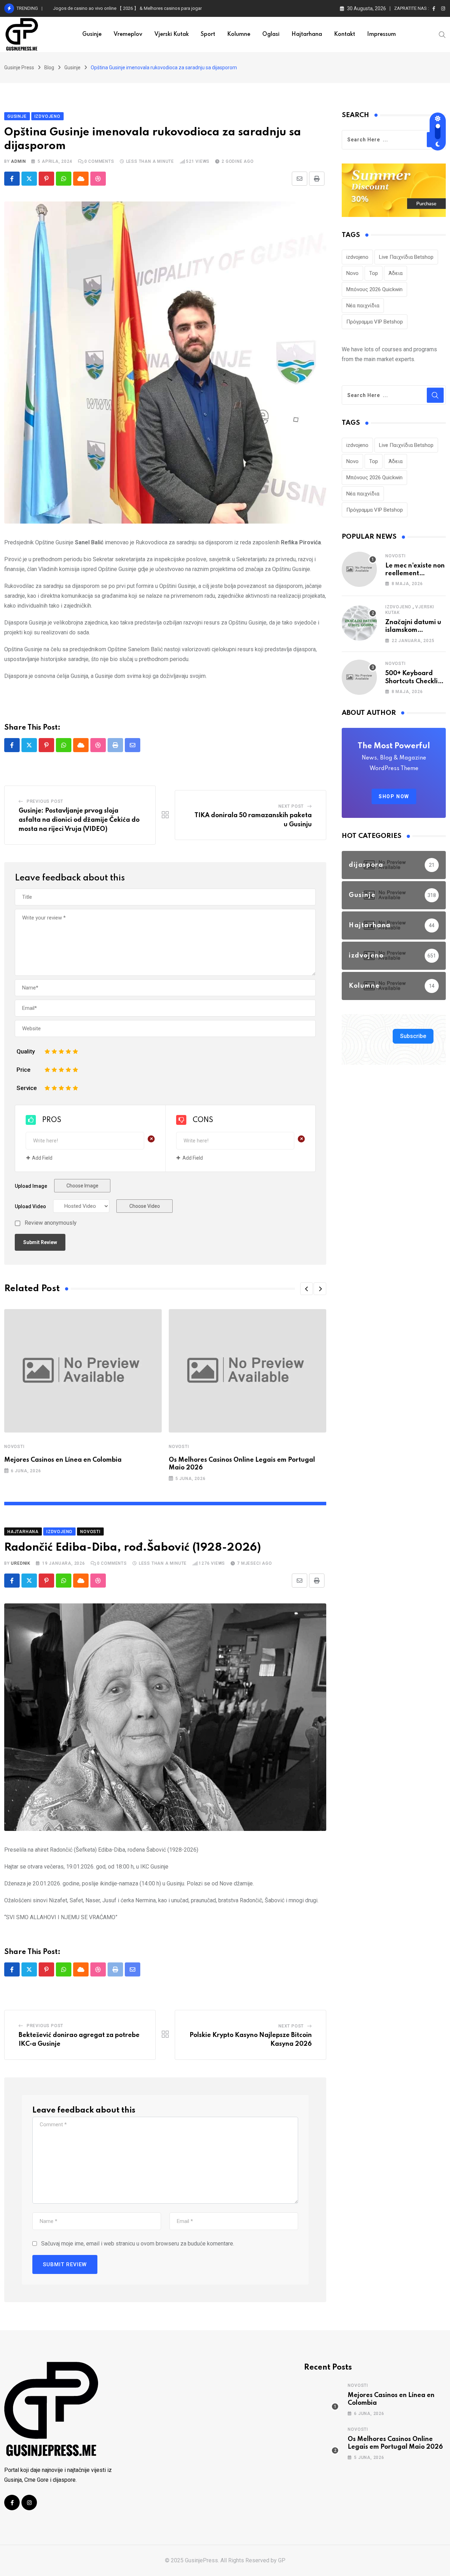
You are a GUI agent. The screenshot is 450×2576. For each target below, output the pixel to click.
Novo (352, 273)
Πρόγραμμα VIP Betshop (375, 322)
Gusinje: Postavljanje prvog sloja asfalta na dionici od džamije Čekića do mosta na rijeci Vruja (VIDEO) (79, 820)
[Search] (442, 34)
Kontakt (345, 34)
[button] (307, 1289)
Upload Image (31, 1186)
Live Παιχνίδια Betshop (406, 257)
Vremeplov (128, 34)
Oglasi (271, 34)
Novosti (14, 1447)
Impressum (381, 34)
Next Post (291, 806)
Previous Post (45, 801)
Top (374, 273)
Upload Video (30, 1206)
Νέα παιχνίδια (363, 306)
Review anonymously (51, 1223)
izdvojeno (357, 257)
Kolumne (239, 34)
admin (18, 161)
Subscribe (413, 1036)
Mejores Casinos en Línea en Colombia (63, 1460)
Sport (208, 34)
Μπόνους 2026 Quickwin (374, 289)
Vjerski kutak (172, 34)
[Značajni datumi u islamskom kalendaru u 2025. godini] (359, 623)
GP (282, 2560)
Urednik (21, 1563)
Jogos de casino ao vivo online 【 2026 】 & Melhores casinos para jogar (127, 8)
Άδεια (396, 273)
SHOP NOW (394, 796)
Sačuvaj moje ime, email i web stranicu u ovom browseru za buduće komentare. (138, 2244)
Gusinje (92, 34)
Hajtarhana (307, 34)
